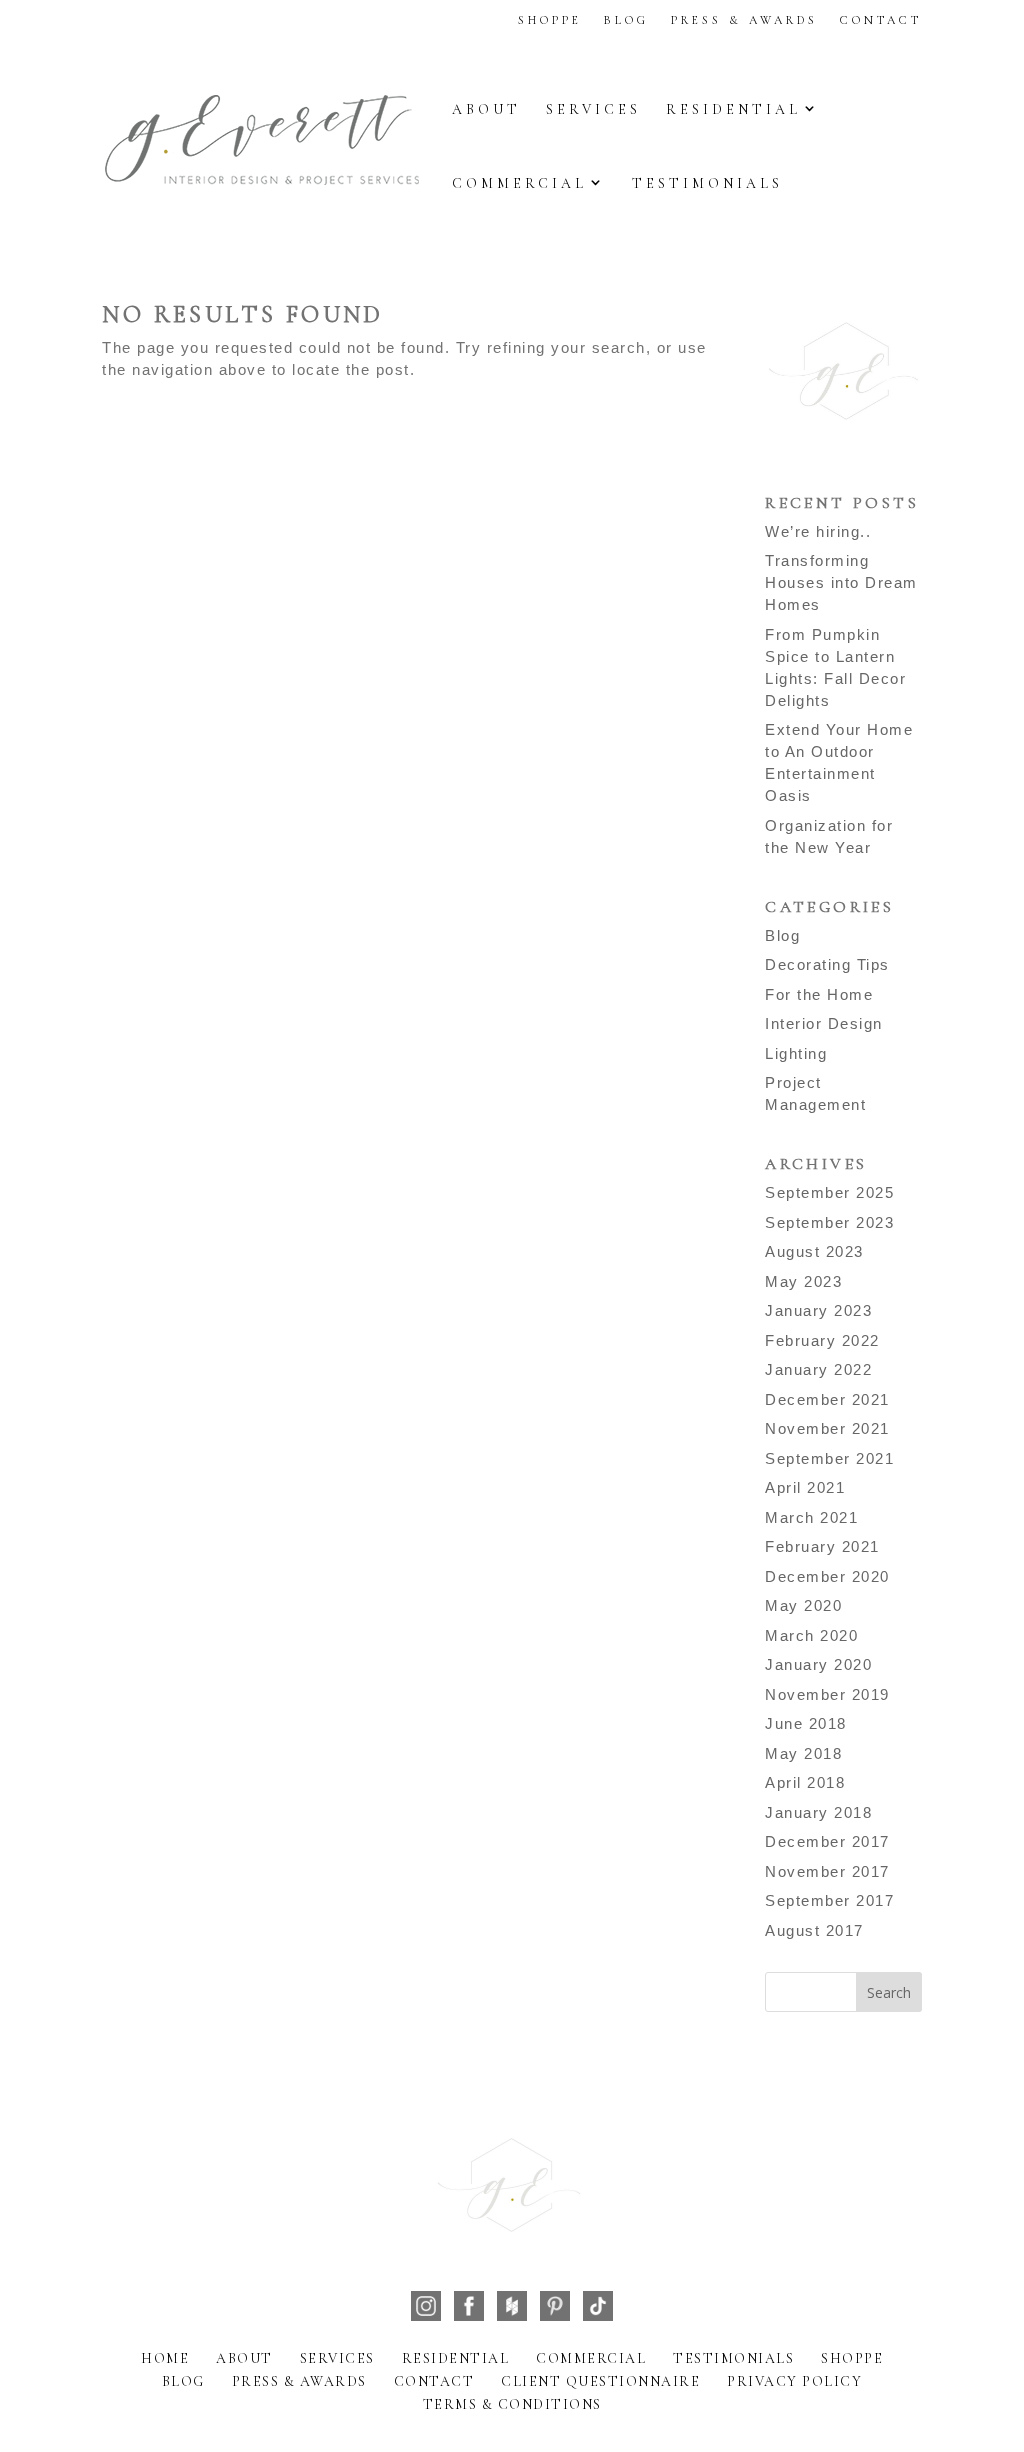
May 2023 (803, 1281)
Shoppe (550, 20)
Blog (626, 20)
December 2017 (827, 1841)
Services (593, 109)
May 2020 (803, 1605)
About (486, 109)
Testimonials (707, 183)
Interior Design (824, 1023)
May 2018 (803, 1753)
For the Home (819, 994)
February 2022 (822, 1340)
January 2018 (818, 1812)
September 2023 (829, 1222)
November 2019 (827, 1694)
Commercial (519, 183)
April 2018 (805, 1782)
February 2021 (822, 1546)
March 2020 (811, 1635)
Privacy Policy (794, 2381)
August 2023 (814, 1251)
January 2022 (818, 1369)
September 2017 (829, 1900)
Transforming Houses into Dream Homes (841, 582)
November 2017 (827, 1871)
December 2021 (827, 1399)
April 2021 (805, 1487)
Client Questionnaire (600, 2381)
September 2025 (829, 1192)
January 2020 (818, 1664)
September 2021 (829, 1458)
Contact (881, 20)
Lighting (796, 1053)
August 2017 (814, 1930)
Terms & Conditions (512, 2404)
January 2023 (818, 1310)
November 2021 (827, 1428)
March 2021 (811, 1517)
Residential (733, 109)
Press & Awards (744, 20)
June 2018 (806, 1723)
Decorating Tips (827, 964)
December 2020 (827, 1576)
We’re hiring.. (818, 531)
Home (165, 2358)
